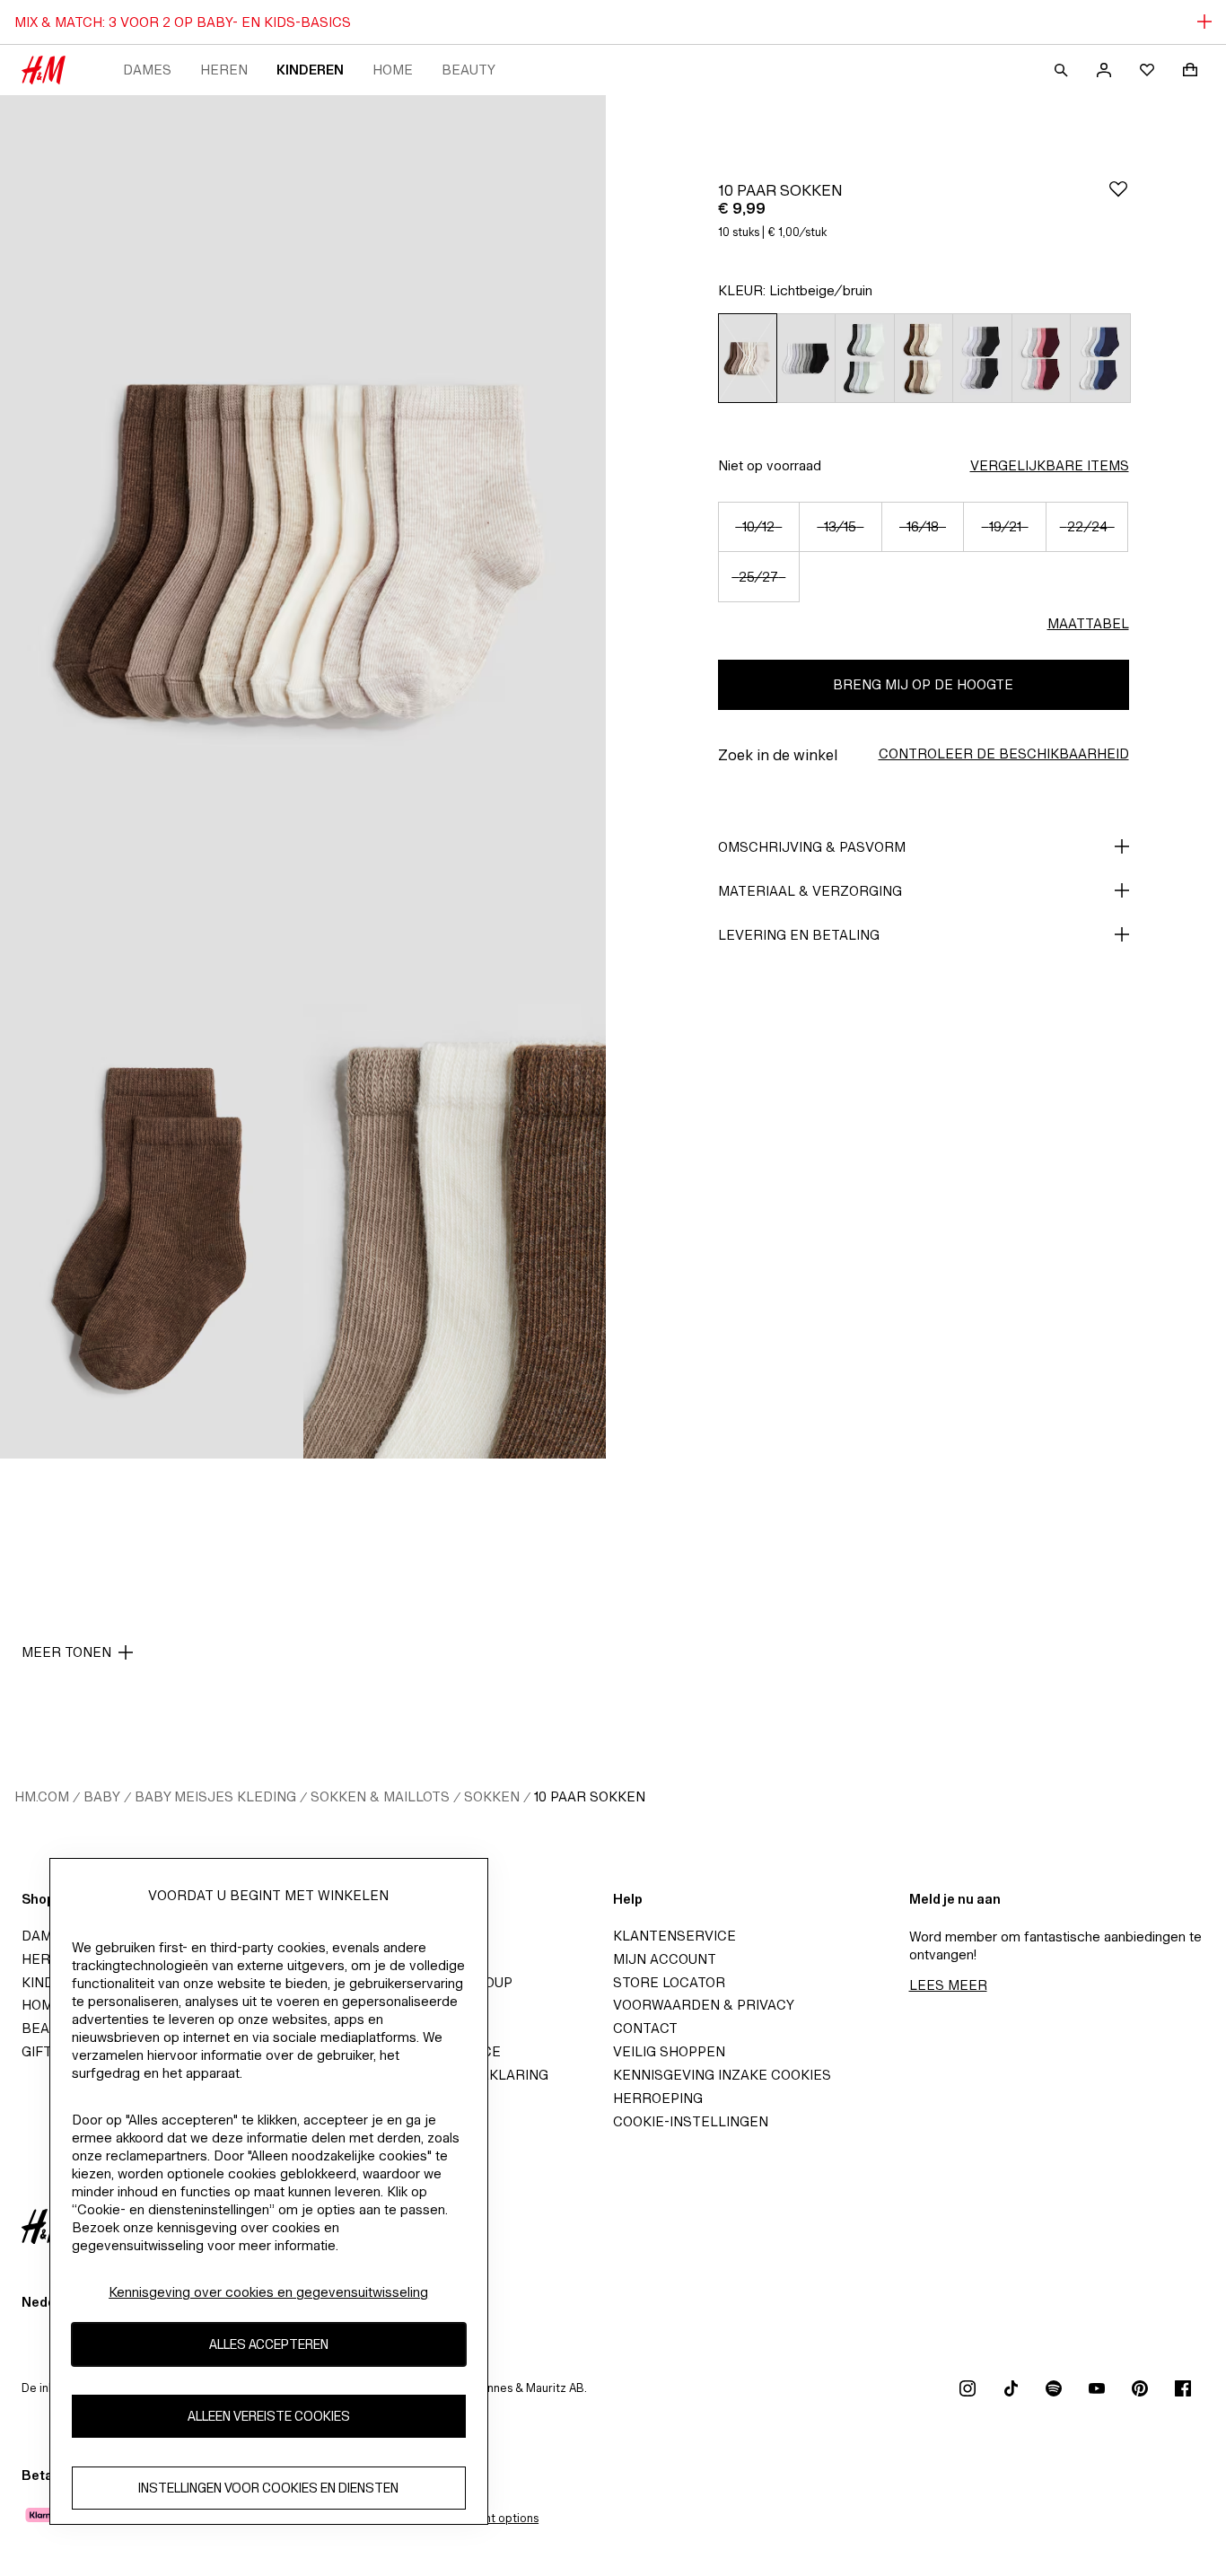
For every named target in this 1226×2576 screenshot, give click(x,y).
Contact (645, 2028)
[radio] (747, 358)
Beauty (469, 70)
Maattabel (1088, 623)
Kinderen (310, 70)
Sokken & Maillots (380, 1796)
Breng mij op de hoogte (923, 684)
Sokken (492, 1796)
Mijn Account (665, 1959)
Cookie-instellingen (691, 2121)
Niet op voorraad (770, 465)
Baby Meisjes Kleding (215, 1796)
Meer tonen (66, 1652)
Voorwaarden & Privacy (704, 2005)
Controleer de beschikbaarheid (1004, 754)
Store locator (669, 1982)
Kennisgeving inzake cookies (722, 2075)
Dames (147, 70)
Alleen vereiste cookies (269, 2416)
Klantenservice (674, 1936)
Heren (224, 70)
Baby (102, 1796)
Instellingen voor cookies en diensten (268, 2488)
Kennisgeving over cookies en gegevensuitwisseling (268, 2292)
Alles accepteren (269, 2344)
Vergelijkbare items (1050, 465)
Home (393, 70)
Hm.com (42, 1796)
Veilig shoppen (669, 2051)
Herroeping (658, 2098)
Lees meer (948, 1985)
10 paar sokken (590, 1796)
